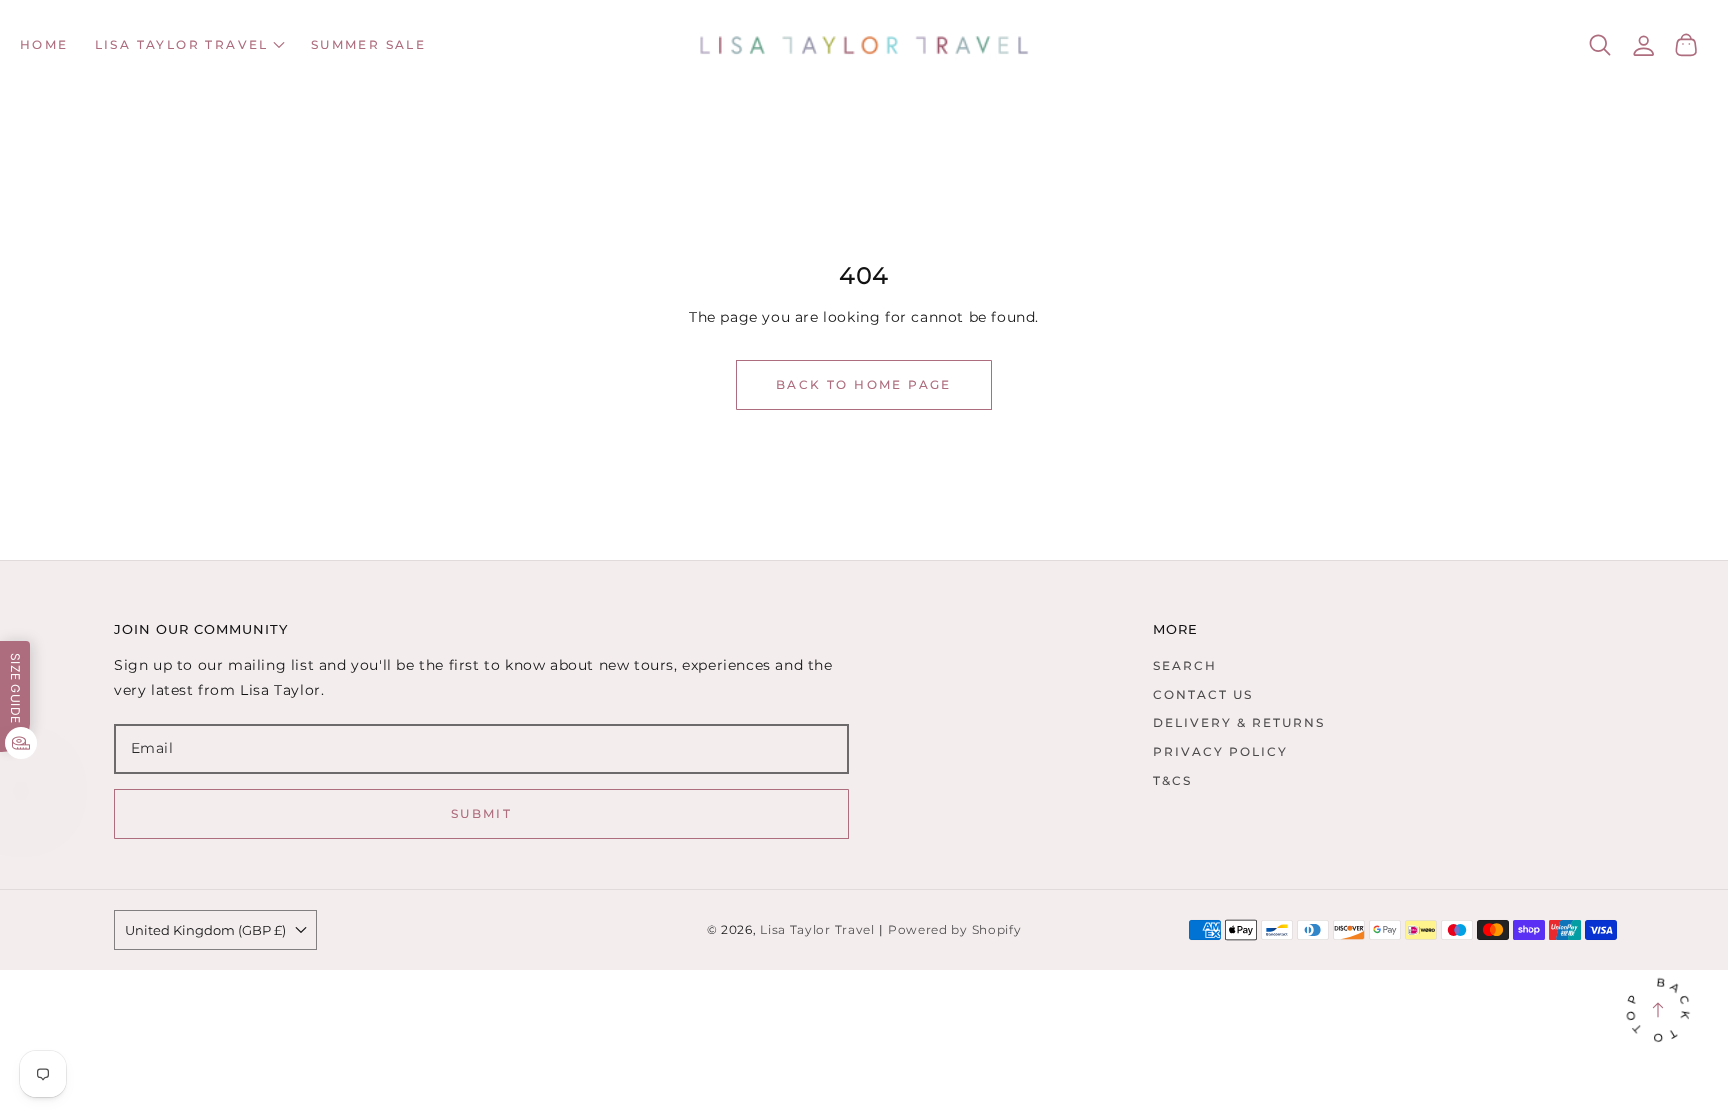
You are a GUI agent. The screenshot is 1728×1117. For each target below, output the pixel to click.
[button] (190, 45)
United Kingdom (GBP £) (205, 930)
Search (1185, 665)
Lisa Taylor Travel (817, 930)
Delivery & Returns (1239, 722)
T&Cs (1172, 780)
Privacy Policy (1220, 751)
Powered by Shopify (955, 930)
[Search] (1600, 45)
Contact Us (1203, 694)
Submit (481, 813)
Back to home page (864, 384)
